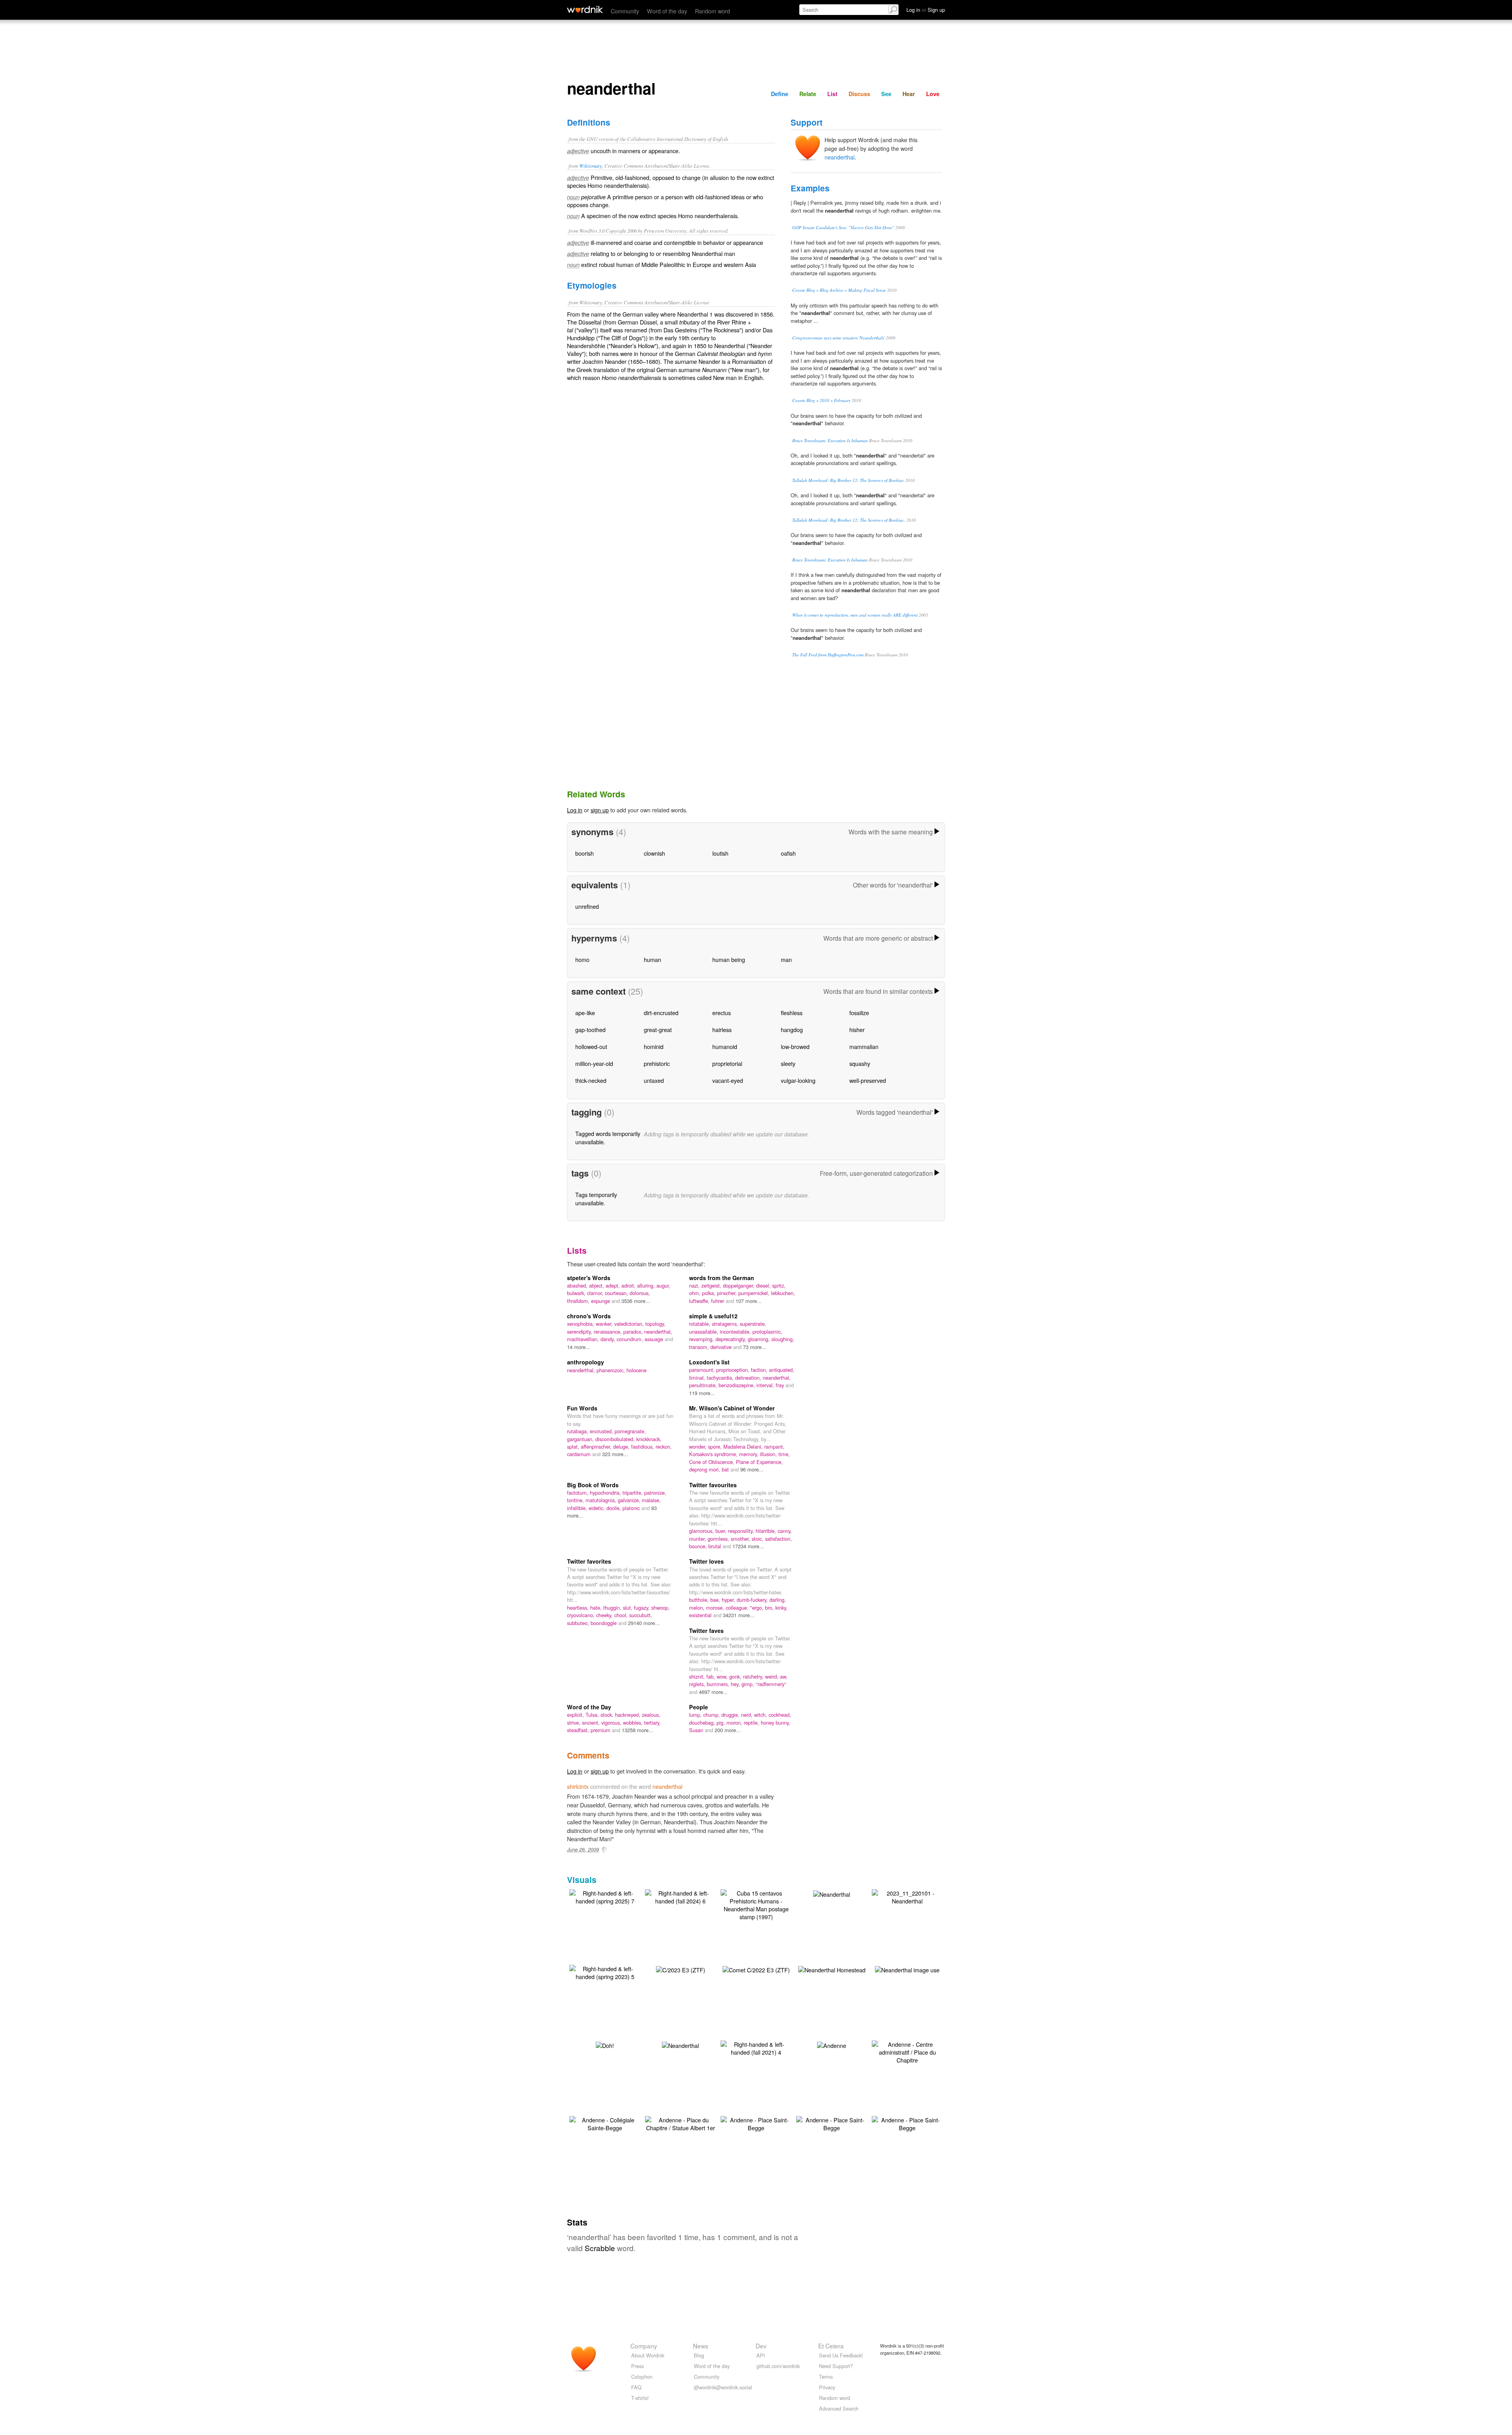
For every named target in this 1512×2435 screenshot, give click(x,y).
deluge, (622, 1446)
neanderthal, (658, 1331)
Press (637, 2366)
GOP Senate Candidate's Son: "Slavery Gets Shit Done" (843, 227)
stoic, (758, 1539)
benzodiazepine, (737, 1385)
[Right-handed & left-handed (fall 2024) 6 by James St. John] (680, 1896)
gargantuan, (581, 1439)
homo (582, 959)
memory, (750, 1454)
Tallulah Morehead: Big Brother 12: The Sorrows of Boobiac (848, 480)
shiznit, (698, 1676)
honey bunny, (775, 1722)
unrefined (587, 906)
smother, (741, 1539)
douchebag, (703, 1722)
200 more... (728, 1730)
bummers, (719, 1684)
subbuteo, (579, 1623)
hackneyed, (628, 1715)
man (786, 959)
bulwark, (577, 1293)
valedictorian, (630, 1324)
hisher (857, 1029)
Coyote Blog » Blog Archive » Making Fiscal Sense (839, 290)
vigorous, (612, 1722)
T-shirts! (640, 2398)
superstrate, (753, 1324)
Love (933, 94)
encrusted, (602, 1431)
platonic (632, 1508)
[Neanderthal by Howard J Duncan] (680, 2045)
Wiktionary (591, 166)
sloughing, (783, 1339)
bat (726, 1469)
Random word (712, 11)
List (832, 94)
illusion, (769, 1454)
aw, (784, 1676)
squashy (860, 1063)
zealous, (651, 1715)
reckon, (664, 1446)
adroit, (629, 1285)
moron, (735, 1722)
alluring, (647, 1285)
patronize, (655, 1493)
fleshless (792, 1013)
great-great (658, 1029)
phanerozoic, (611, 1370)
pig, (722, 1722)
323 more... (615, 1454)
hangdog (792, 1029)
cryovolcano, (582, 1615)
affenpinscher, (597, 1446)
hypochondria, (606, 1493)
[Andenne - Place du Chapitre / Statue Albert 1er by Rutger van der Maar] (680, 2123)
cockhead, (780, 1715)
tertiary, (652, 1722)
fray (781, 1385)
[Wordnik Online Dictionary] (585, 9)
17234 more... (748, 1546)
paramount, (703, 1370)
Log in (575, 810)
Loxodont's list (709, 1362)
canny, (785, 1531)
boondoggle (604, 1623)
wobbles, (634, 1722)
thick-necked (591, 1080)
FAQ (636, 2387)
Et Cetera (831, 2346)
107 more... (749, 1301)
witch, (761, 1715)
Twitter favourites (713, 1485)
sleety (788, 1063)
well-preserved (868, 1080)
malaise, (651, 1500)
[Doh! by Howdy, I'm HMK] (605, 2045)
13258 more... (637, 1730)
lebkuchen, (783, 1293)
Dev (761, 2346)
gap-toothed (590, 1029)
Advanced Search (839, 2408)
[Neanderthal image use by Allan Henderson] (907, 1969)
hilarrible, (767, 1531)
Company (644, 2346)
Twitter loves (706, 1561)
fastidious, (643, 1446)
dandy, (609, 1339)
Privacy (827, 2387)
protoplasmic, (767, 1331)
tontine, (576, 1500)
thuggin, (613, 1608)
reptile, (752, 1722)
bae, (716, 1600)
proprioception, (734, 1370)
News (701, 2346)
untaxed (654, 1080)
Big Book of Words (593, 1485)
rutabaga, (578, 1431)
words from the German (722, 1278)
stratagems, (726, 1324)
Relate (808, 94)
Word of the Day (589, 1707)
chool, (622, 1615)
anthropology (586, 1362)
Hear (909, 94)
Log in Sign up (926, 10)
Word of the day (667, 11)
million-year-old (594, 1063)
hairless (722, 1029)
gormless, (719, 1539)
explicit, (576, 1715)
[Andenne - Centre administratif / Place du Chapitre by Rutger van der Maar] (907, 2051)
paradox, (634, 1331)
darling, (778, 1600)
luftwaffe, (700, 1301)
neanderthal (839, 157)
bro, (770, 1608)
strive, (574, 1722)
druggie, (731, 1715)
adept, (613, 1285)
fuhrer (718, 1301)
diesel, (764, 1285)
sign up (600, 810)
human (652, 959)
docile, (614, 1508)
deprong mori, (705, 1469)
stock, (608, 1715)
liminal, (698, 1378)
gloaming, (760, 1339)
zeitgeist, (712, 1285)
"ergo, (758, 1608)
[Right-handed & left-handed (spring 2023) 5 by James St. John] (605, 1972)
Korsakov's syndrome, (714, 1454)
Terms (826, 2377)
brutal (715, 1546)
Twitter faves (706, 1631)
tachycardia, (721, 1378)
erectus (722, 1013)
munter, (698, 1539)
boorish (585, 853)
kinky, (781, 1608)
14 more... (579, 1347)
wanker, (605, 1324)
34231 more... (739, 1615)
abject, (597, 1285)
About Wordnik (648, 2355)
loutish (720, 853)
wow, (723, 1676)
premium (601, 1730)
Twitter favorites (589, 1561)
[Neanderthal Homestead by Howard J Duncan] (832, 1969)
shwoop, (661, 1608)
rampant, (774, 1446)
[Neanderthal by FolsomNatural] (832, 1893)
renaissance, (609, 1331)
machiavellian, (584, 1339)
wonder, (699, 1446)
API (761, 2355)
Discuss (859, 94)
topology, (655, 1324)
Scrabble (600, 2248)
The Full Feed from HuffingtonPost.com (828, 655)
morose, (716, 1608)
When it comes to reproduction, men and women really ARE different (855, 615)
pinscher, (728, 1293)
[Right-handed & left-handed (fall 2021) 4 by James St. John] (756, 2047)
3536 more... (636, 1301)
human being (729, 959)
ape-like (585, 1013)
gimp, (749, 1684)
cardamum (580, 1454)
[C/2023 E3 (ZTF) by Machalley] (681, 1969)
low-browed (795, 1046)
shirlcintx (578, 1786)
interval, (766, 1385)
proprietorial (727, 1063)
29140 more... (644, 1623)
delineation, (749, 1378)
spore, (716, 1446)
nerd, (748, 1715)
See (886, 94)
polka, (710, 1293)
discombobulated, (616, 1439)
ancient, (592, 1722)
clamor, (596, 1293)
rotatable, (700, 1324)
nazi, (695, 1285)
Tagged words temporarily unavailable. (608, 1137)
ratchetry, (754, 1676)
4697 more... (713, 1692)
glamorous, (702, 1531)
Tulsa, (593, 1715)
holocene (636, 1370)
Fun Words (582, 1408)
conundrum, (631, 1339)
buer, (722, 1531)
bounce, (699, 1546)
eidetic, (598, 1508)
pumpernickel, (755, 1293)
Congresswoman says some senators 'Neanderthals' (838, 338)
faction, (760, 1370)
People (699, 1707)
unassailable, (704, 1331)
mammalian (864, 1046)
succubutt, (641, 1615)
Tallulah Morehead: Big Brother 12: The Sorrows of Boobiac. (849, 520)
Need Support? (836, 2366)
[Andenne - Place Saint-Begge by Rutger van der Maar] (756, 2123)
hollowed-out (591, 1046)
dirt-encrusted (661, 1013)
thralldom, (579, 1301)
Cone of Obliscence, (712, 1462)
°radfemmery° (771, 1684)
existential (701, 1615)
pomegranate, (630, 1431)
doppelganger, (739, 1285)
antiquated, (782, 1370)
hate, (597, 1608)
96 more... (752, 1469)
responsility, (742, 1531)
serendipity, (580, 1331)
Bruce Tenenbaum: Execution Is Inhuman (830, 440)
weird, (773, 1676)
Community (625, 11)
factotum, (578, 1493)
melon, (698, 1608)
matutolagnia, (602, 1500)
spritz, (779, 1285)
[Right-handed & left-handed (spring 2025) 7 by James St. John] (605, 1896)
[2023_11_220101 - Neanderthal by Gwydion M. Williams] (907, 1896)
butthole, (700, 1600)
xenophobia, (581, 1324)
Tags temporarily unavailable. (596, 1198)
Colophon (642, 2377)
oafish (788, 853)
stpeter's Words (589, 1278)
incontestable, (736, 1331)
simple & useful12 (713, 1316)
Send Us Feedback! (841, 2355)
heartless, (579, 1608)
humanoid (725, 1046)
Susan (697, 1730)
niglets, (698, 1684)
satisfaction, (778, 1539)
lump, (696, 1715)
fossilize (859, 1013)
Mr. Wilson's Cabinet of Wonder (732, 1408)
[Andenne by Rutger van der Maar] (832, 2045)
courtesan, (617, 1293)
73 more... (755, 1347)
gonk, (736, 1676)
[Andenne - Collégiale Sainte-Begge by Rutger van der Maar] (605, 2123)
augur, (663, 1285)
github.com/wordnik (778, 2366)
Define (780, 94)
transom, (700, 1347)
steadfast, (579, 1730)
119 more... (702, 1393)
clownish (654, 853)
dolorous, (640, 1293)
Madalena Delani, (744, 1446)
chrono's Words (589, 1316)
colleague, (738, 1608)
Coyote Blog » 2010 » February (821, 400)
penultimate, (704, 1385)
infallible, (578, 1508)
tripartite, (633, 1493)
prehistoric (657, 1063)
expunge (601, 1301)
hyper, (729, 1600)
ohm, (696, 1293)
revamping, (702, 1339)
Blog (699, 2355)
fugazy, (643, 1608)
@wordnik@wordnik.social (723, 2387)
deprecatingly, (732, 1339)
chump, (712, 1715)
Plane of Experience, (759, 1462)
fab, (712, 1676)
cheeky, (605, 1615)
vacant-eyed (728, 1080)
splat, (574, 1446)
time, (784, 1454)
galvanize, (630, 1500)
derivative (722, 1347)
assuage (655, 1339)
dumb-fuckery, (753, 1600)
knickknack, (649, 1439)
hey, (736, 1684)
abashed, (578, 1285)
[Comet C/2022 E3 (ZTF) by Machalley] (756, 1969)
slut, (628, 1608)
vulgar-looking (798, 1080)
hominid (654, 1046)
